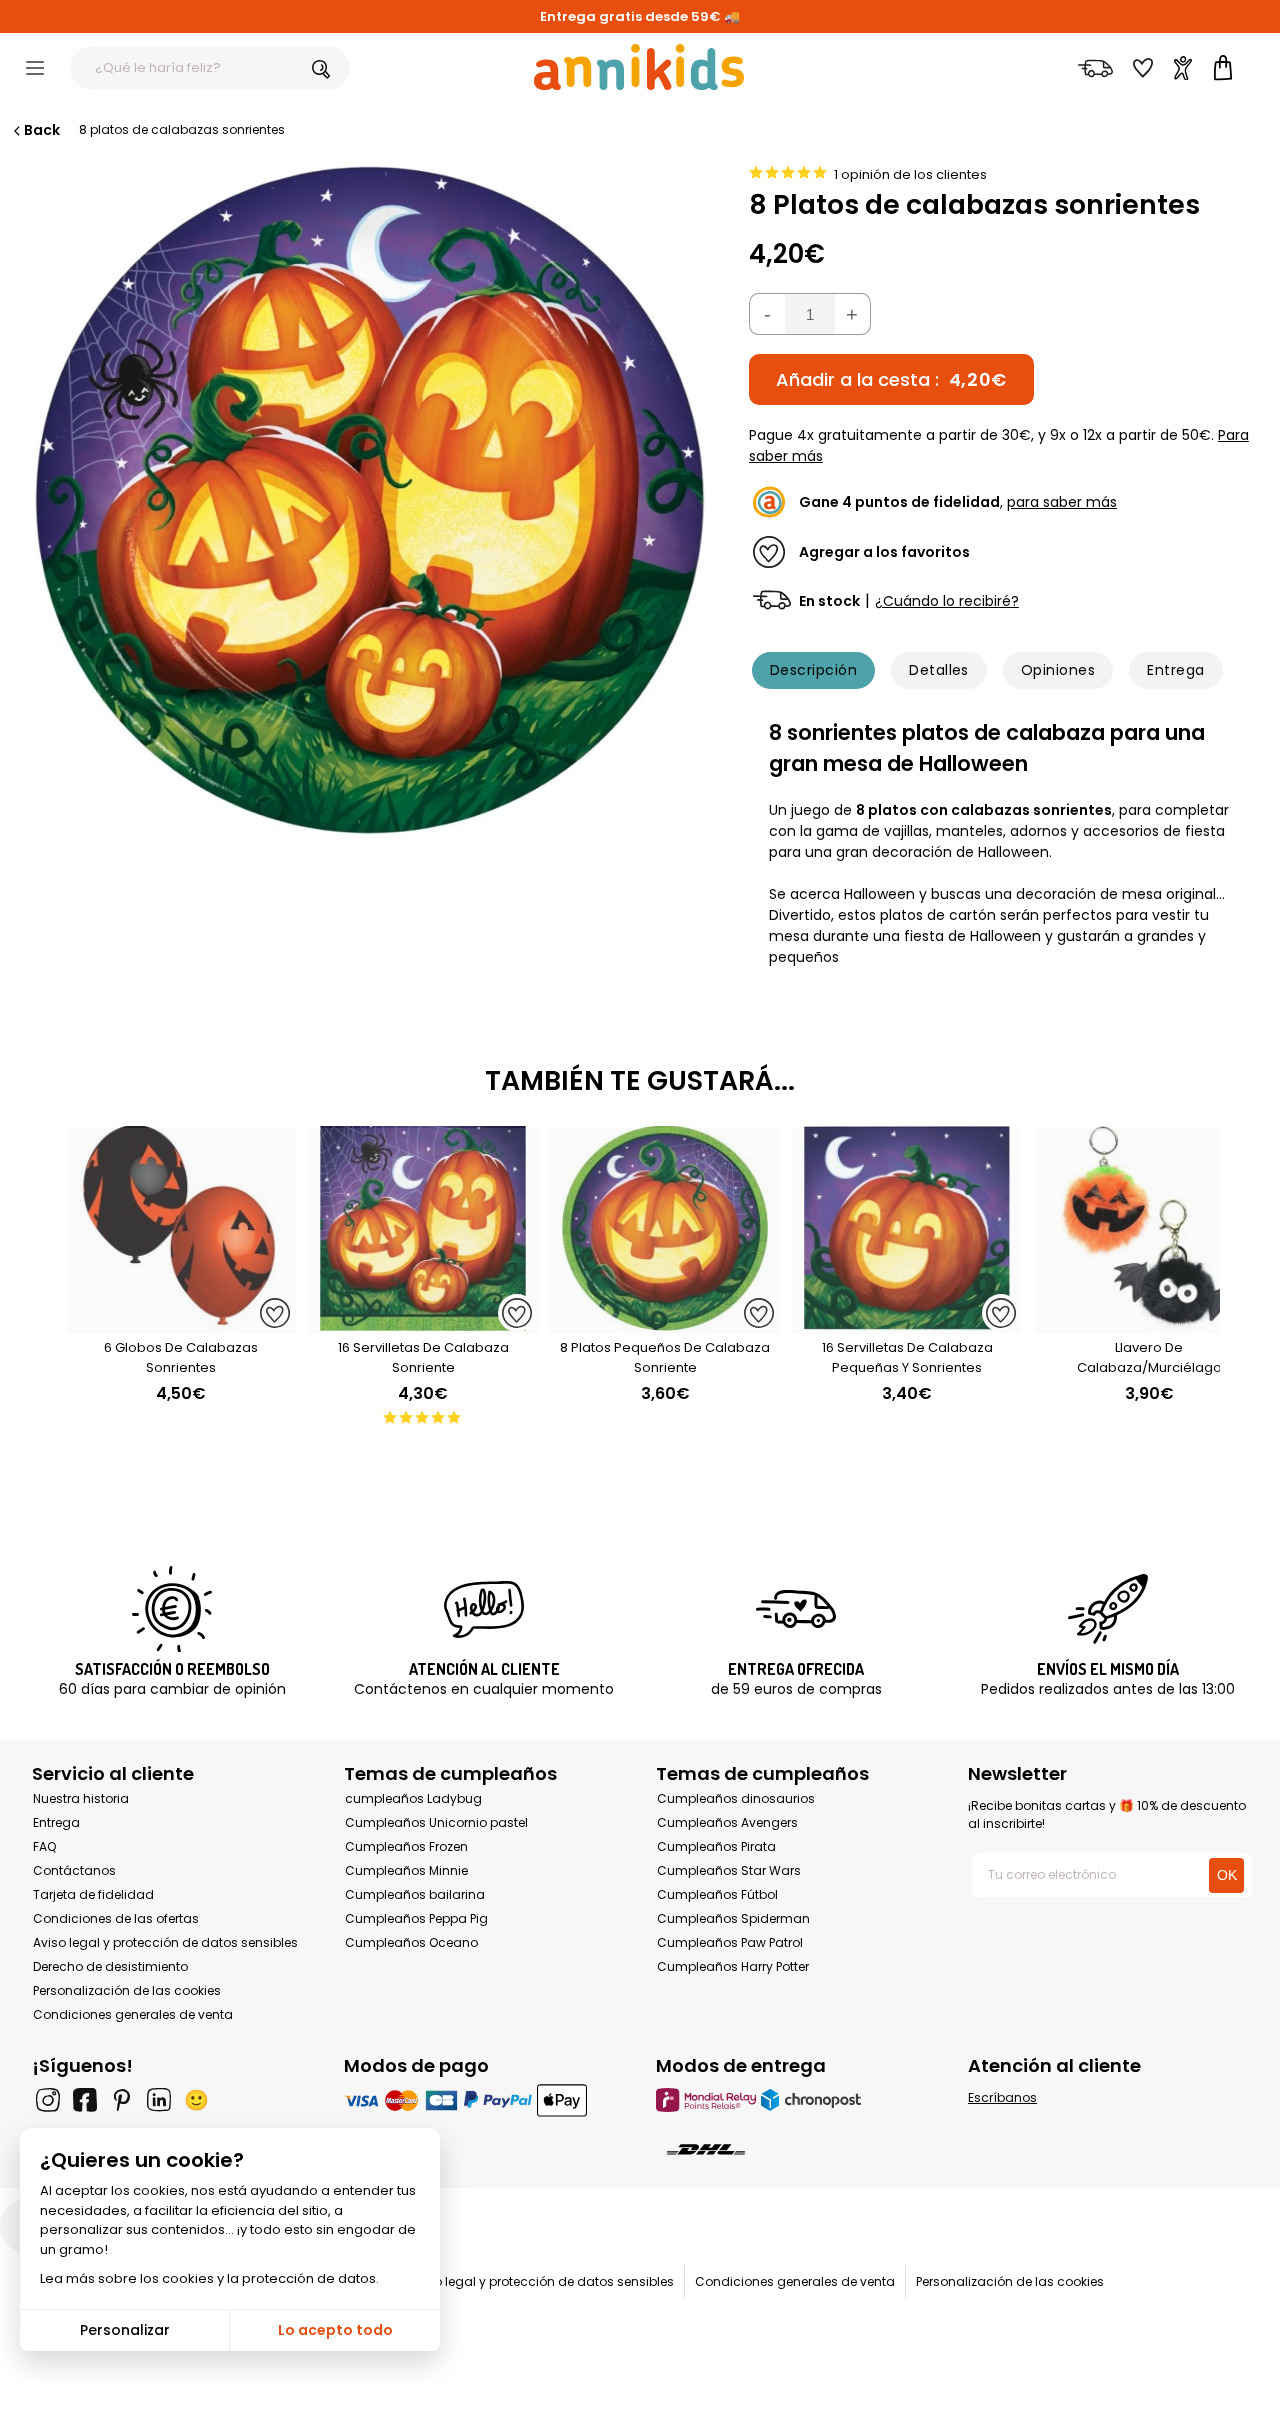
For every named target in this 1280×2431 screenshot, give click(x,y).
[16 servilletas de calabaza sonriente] (423, 1323)
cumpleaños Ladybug (413, 1798)
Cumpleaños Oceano (411, 1942)
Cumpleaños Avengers (727, 1822)
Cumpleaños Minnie (406, 1870)
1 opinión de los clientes (910, 174)
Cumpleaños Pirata (716, 1846)
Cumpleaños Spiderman (733, 1918)
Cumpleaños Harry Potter (733, 1966)
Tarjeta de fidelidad (93, 1894)
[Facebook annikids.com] (85, 2100)
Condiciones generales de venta (133, 2014)
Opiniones (1058, 670)
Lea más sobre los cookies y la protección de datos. (209, 2278)
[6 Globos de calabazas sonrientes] (181, 1323)
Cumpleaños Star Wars (729, 1870)
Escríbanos (1002, 2097)
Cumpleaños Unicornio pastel (436, 1822)
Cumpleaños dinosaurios (736, 1798)
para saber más (1062, 502)
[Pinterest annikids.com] (122, 2100)
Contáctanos (74, 1870)
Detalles (939, 670)
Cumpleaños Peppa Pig (416, 1918)
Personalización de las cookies (127, 1990)
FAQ (44, 1846)
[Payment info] (484, 2099)
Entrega (1175, 670)
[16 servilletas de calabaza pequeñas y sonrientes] (907, 1323)
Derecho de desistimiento (110, 1966)
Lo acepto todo (335, 2330)
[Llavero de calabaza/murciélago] (1149, 1323)
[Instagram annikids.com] (48, 2100)
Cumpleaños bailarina (415, 1894)
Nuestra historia (81, 1798)
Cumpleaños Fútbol (717, 1894)
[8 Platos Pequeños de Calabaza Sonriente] (665, 1323)
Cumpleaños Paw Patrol (730, 1942)
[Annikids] (639, 67)
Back (42, 130)
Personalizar (125, 2330)
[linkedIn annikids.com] (159, 2100)
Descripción (813, 670)
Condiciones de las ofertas (116, 1918)
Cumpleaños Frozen (406, 1846)
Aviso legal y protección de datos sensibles (165, 1942)
